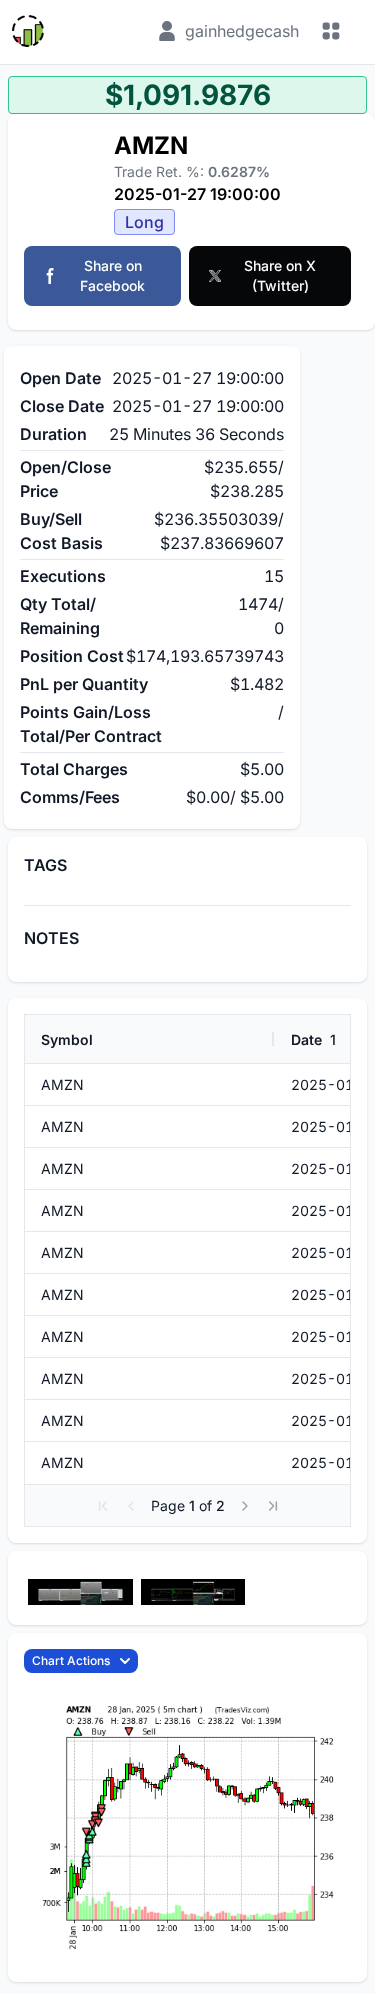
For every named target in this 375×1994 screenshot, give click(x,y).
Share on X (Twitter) (280, 275)
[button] (103, 1506)
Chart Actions (71, 1660)
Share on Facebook (112, 275)
